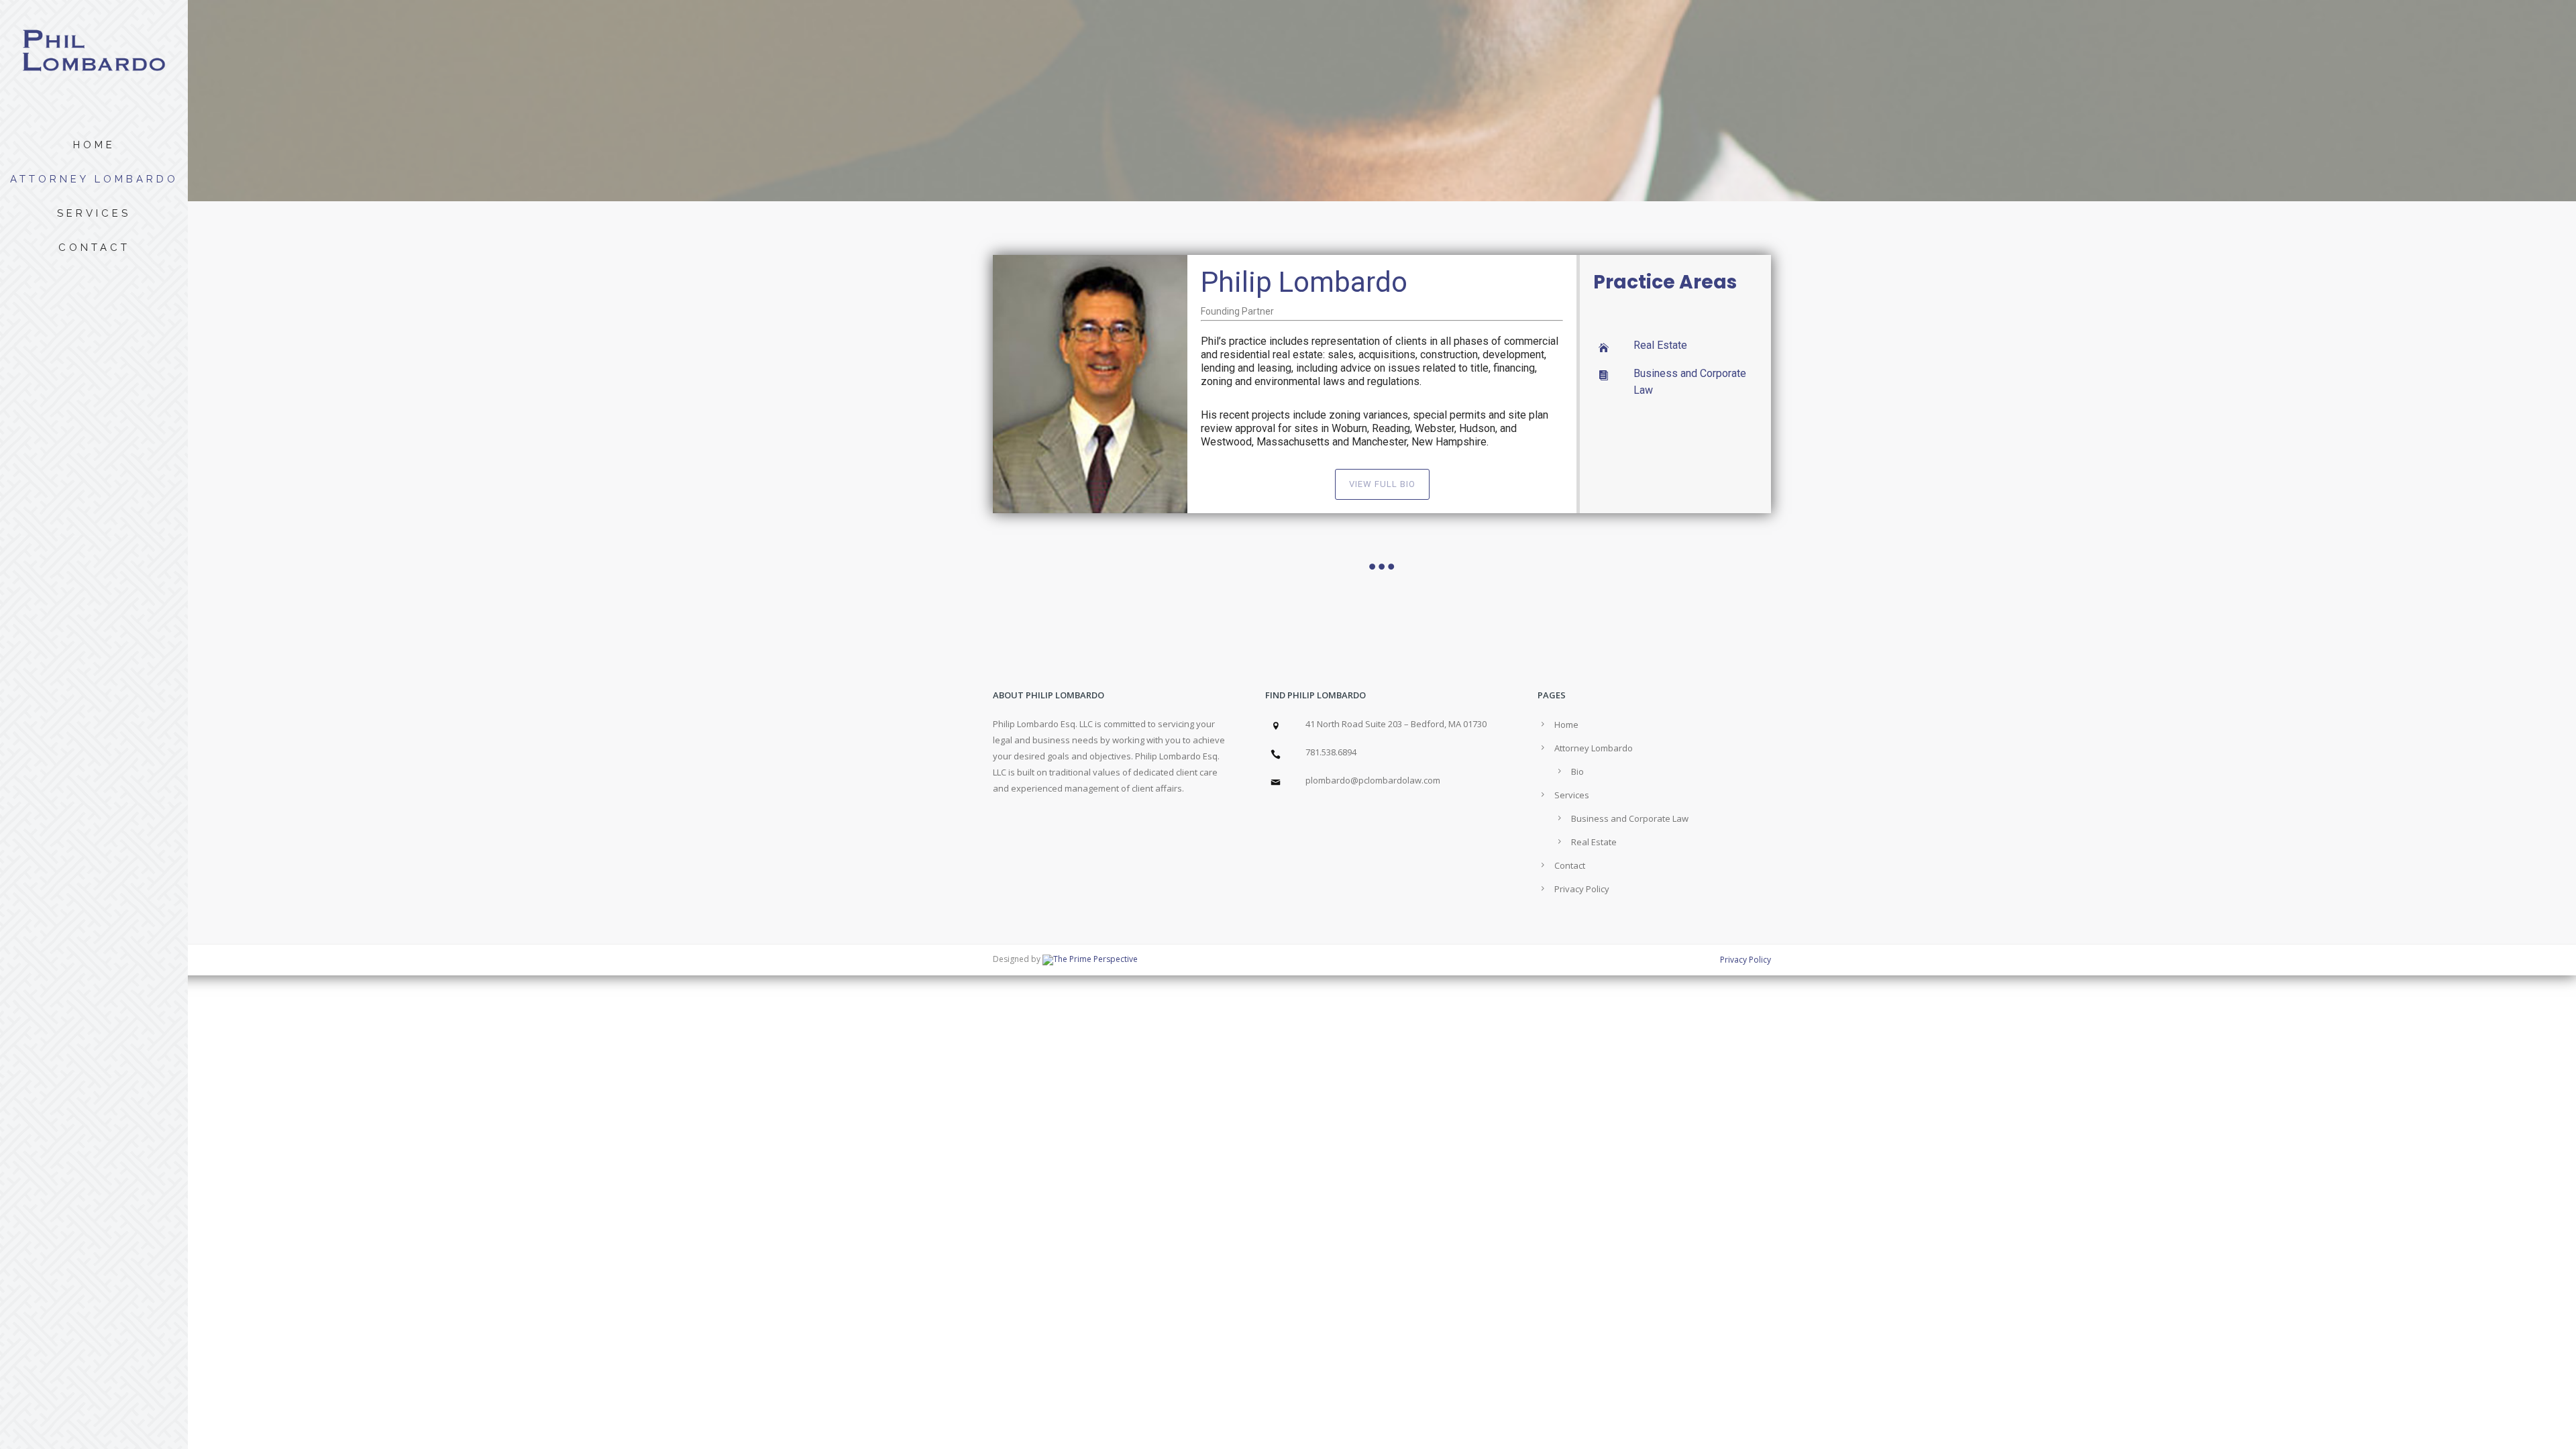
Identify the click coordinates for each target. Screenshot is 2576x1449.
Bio (1577, 771)
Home (94, 145)
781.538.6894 (1331, 752)
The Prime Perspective (1095, 959)
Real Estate (1660, 345)
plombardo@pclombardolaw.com (1373, 780)
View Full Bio (1382, 484)
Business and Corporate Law (1630, 818)
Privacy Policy (1582, 889)
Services (94, 213)
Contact (94, 248)
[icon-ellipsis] (1382, 567)
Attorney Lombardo (94, 179)
